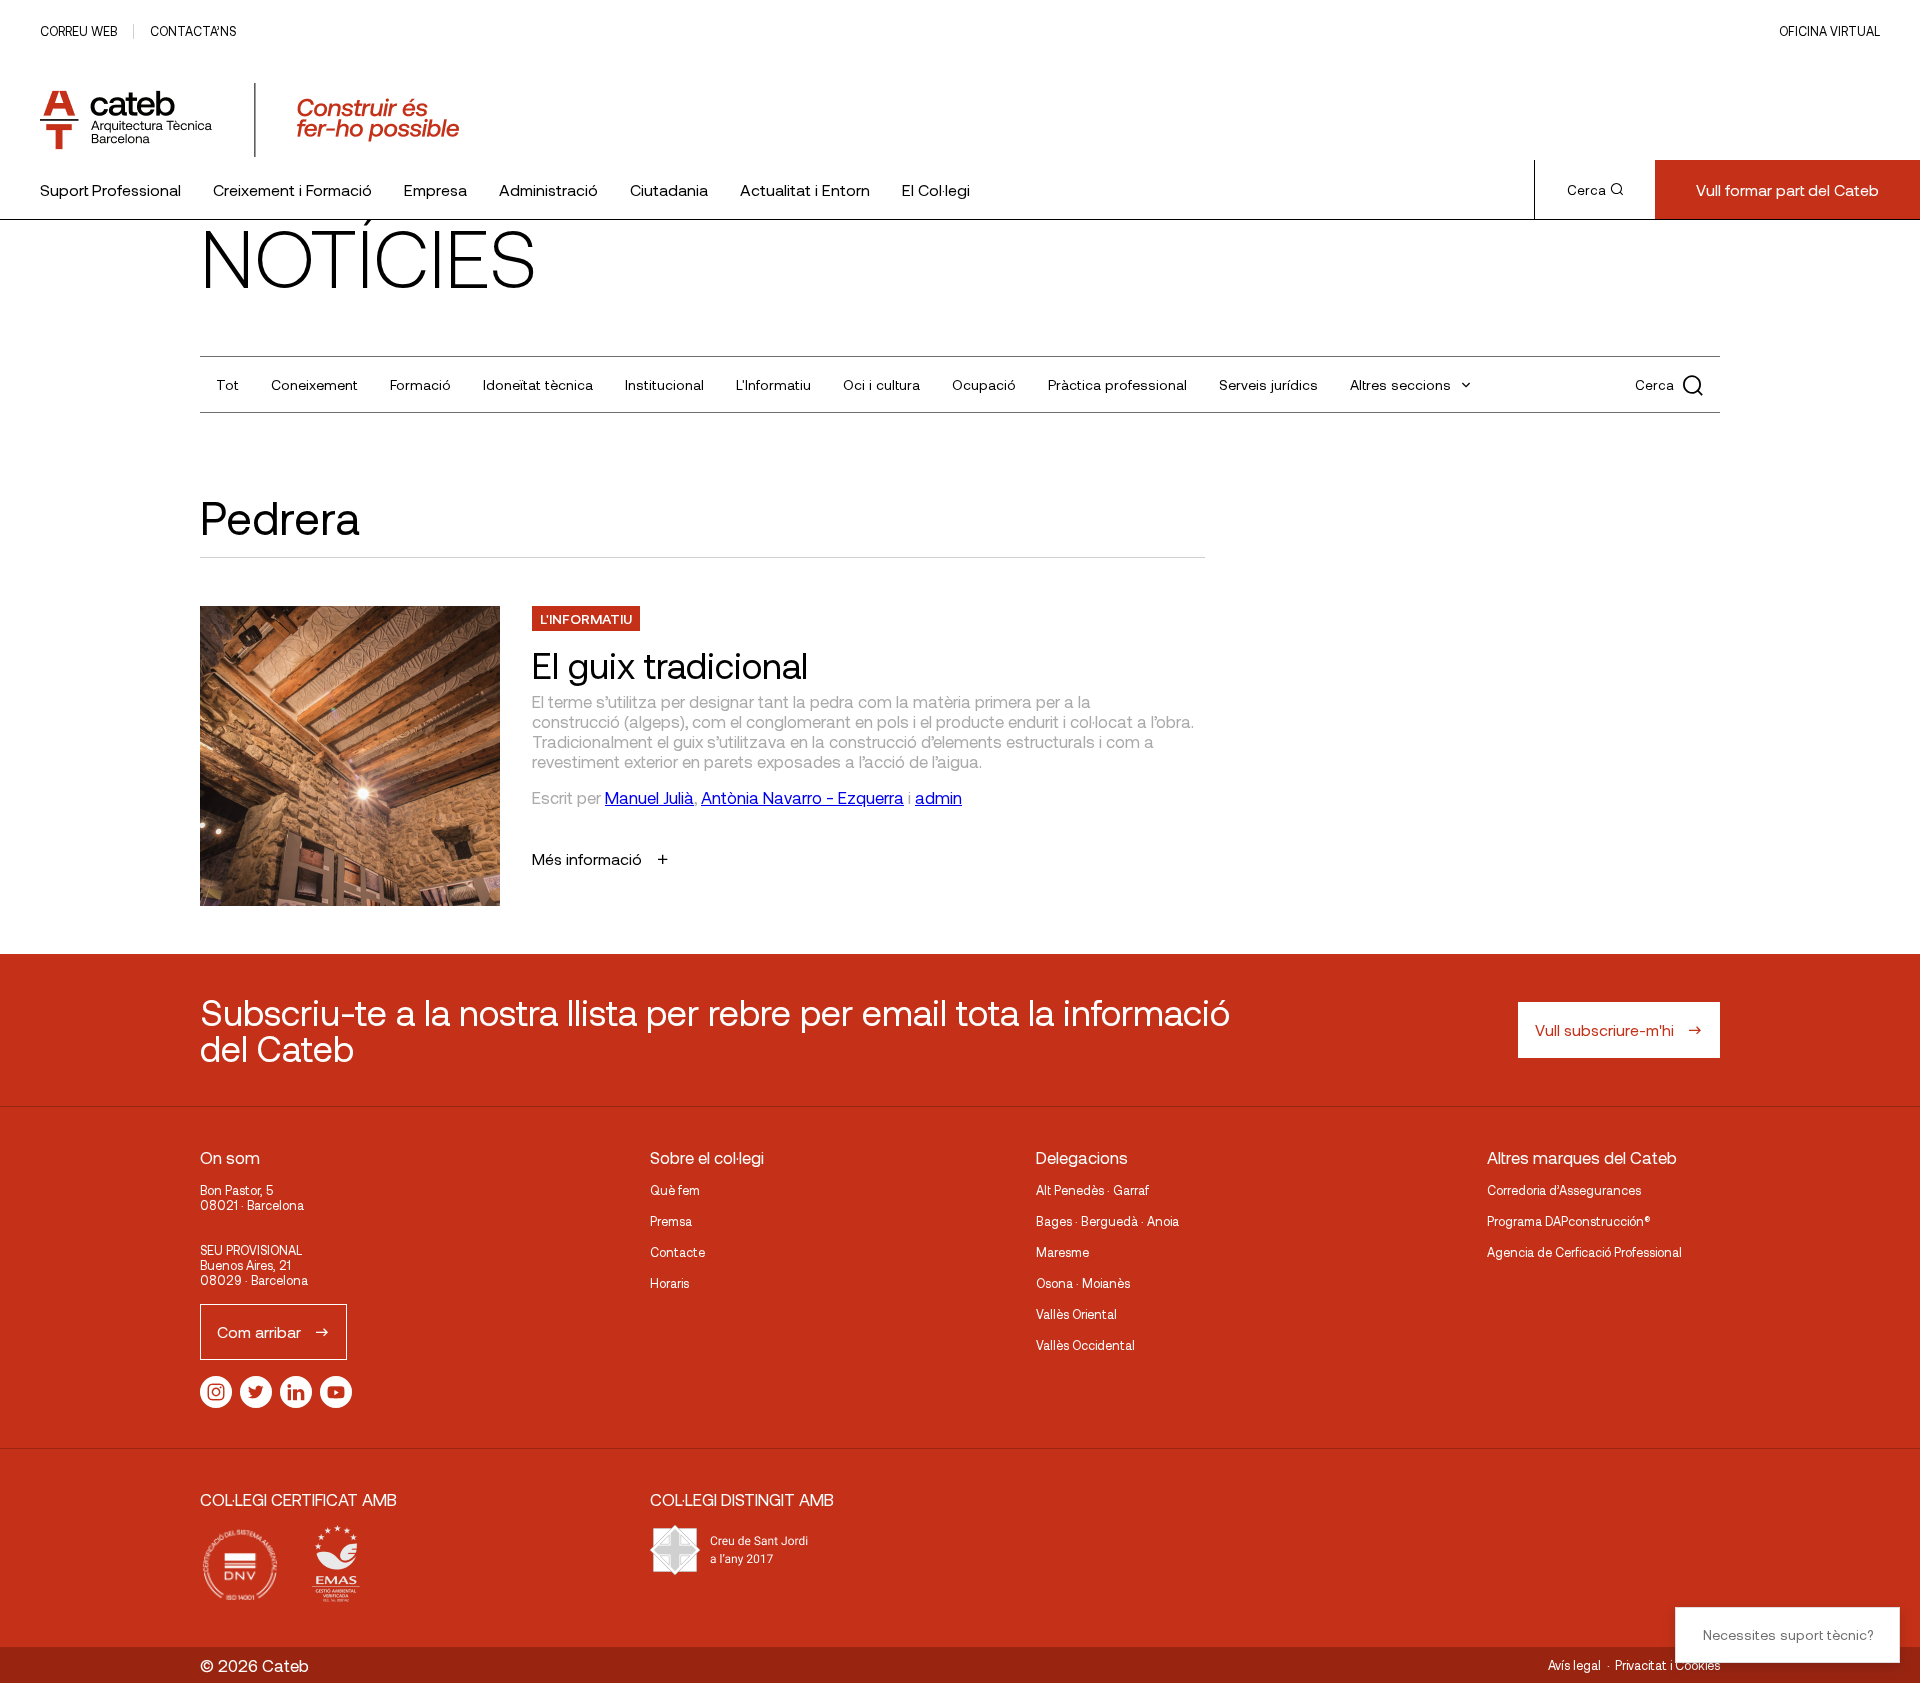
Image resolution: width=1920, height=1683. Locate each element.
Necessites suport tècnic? (1788, 1634)
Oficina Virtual (1829, 31)
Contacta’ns (193, 31)
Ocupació (984, 384)
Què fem (675, 1190)
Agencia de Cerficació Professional (1584, 1252)
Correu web (78, 31)
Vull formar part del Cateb (1787, 189)
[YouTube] (336, 1392)
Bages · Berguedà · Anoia (1107, 1221)
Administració (548, 189)
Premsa (671, 1221)
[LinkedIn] (296, 1392)
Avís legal (1574, 1665)
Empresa (435, 189)
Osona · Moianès (1083, 1283)
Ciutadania (669, 189)
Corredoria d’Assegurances (1564, 1190)
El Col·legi (936, 189)
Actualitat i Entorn (805, 189)
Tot (227, 384)
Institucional (664, 384)
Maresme (1062, 1252)
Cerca (1586, 190)
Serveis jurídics (1268, 384)
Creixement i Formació (292, 189)
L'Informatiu (773, 384)
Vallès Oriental (1076, 1314)
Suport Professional (110, 189)
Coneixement (314, 384)
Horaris (669, 1283)
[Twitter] (256, 1392)
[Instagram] (216, 1392)
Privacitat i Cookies (1667, 1665)
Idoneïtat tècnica (538, 384)
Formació (420, 384)
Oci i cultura (881, 384)
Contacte (677, 1252)
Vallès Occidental (1085, 1345)
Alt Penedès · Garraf (1092, 1190)
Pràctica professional (1117, 384)
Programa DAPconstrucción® (1569, 1221)
